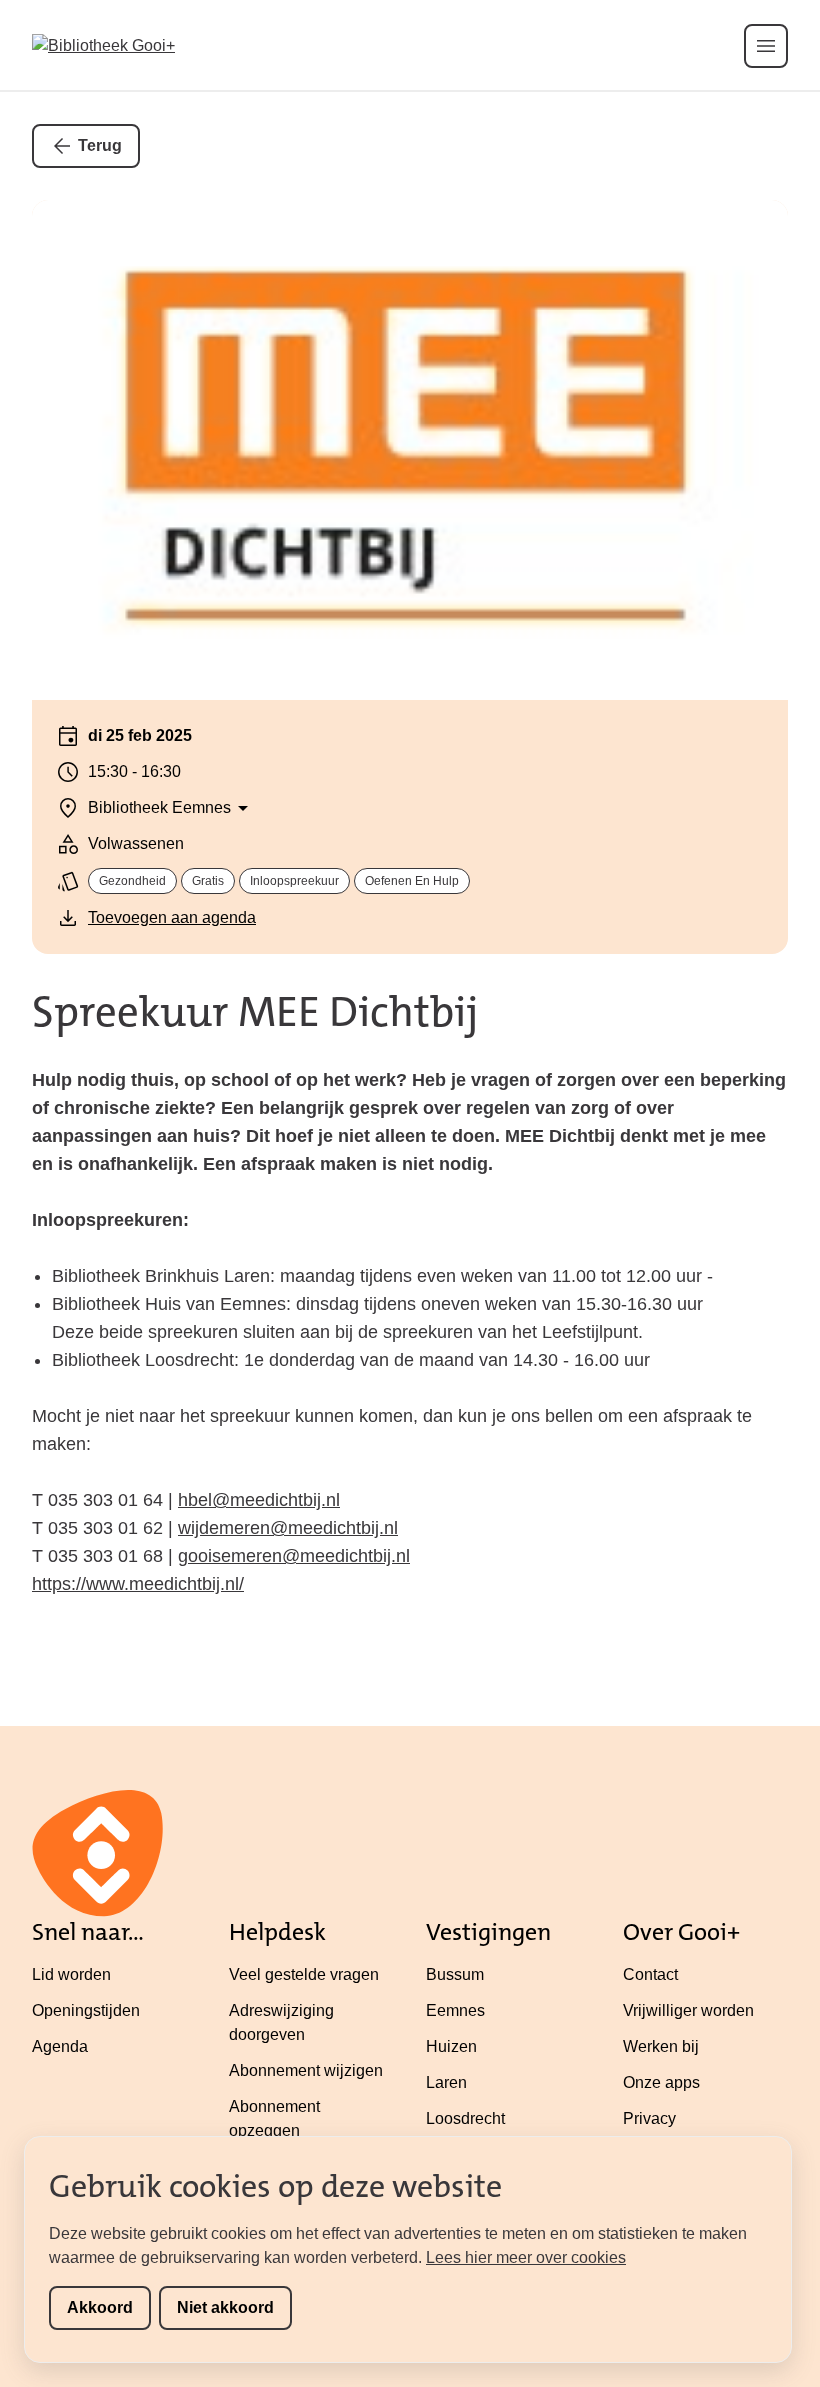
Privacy (649, 2118)
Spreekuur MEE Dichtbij (255, 1012)
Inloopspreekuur (294, 881)
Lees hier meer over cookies (526, 2257)
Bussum (455, 1974)
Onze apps (661, 2082)
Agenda (60, 2046)
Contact (650, 1974)
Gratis (208, 881)
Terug (100, 145)
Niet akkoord (225, 2307)
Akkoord (100, 2307)
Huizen (451, 2046)
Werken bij (661, 2046)
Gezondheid (132, 881)
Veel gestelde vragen (304, 1974)
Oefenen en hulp (412, 881)
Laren (446, 2082)
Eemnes (455, 2010)
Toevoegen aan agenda (172, 917)
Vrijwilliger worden (688, 2010)
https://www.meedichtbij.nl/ (138, 1584)
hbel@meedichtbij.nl (259, 1500)
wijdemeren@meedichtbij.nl (288, 1528)
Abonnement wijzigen (306, 2070)
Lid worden (71, 1974)
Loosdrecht (465, 2118)
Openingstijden (86, 2010)
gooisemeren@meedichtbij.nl (294, 1556)
